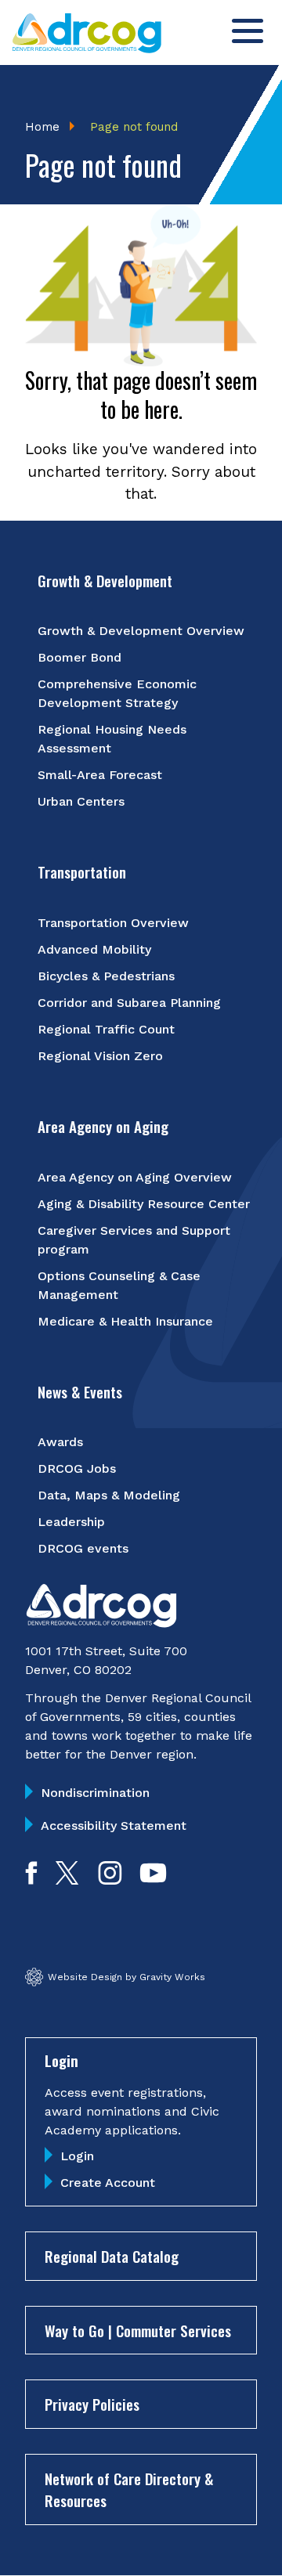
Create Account (108, 2183)
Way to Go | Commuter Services (138, 2330)
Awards (60, 1442)
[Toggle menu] (248, 31)
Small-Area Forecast (100, 775)
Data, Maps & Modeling (109, 1495)
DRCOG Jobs (77, 1468)
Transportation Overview (113, 923)
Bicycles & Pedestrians (106, 976)
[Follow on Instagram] (110, 1880)
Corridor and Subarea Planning (129, 1003)
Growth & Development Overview (141, 631)
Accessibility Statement (114, 1826)
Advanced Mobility (94, 949)
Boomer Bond (80, 657)
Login (77, 2156)
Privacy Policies (92, 2404)
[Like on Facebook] (31, 1880)
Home (42, 127)
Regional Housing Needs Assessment (112, 739)
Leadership (71, 1522)
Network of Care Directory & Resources (129, 2489)
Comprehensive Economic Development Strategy (117, 693)
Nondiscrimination (95, 1793)
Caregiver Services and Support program (134, 1240)
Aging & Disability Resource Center (144, 1204)
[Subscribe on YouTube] (153, 1880)
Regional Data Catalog (112, 2256)
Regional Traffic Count (106, 1029)
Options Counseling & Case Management (119, 1285)
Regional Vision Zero (100, 1056)
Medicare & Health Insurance (125, 1321)
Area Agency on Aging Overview (135, 1177)
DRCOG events (83, 1548)
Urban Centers (81, 801)
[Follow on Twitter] (67, 1880)
